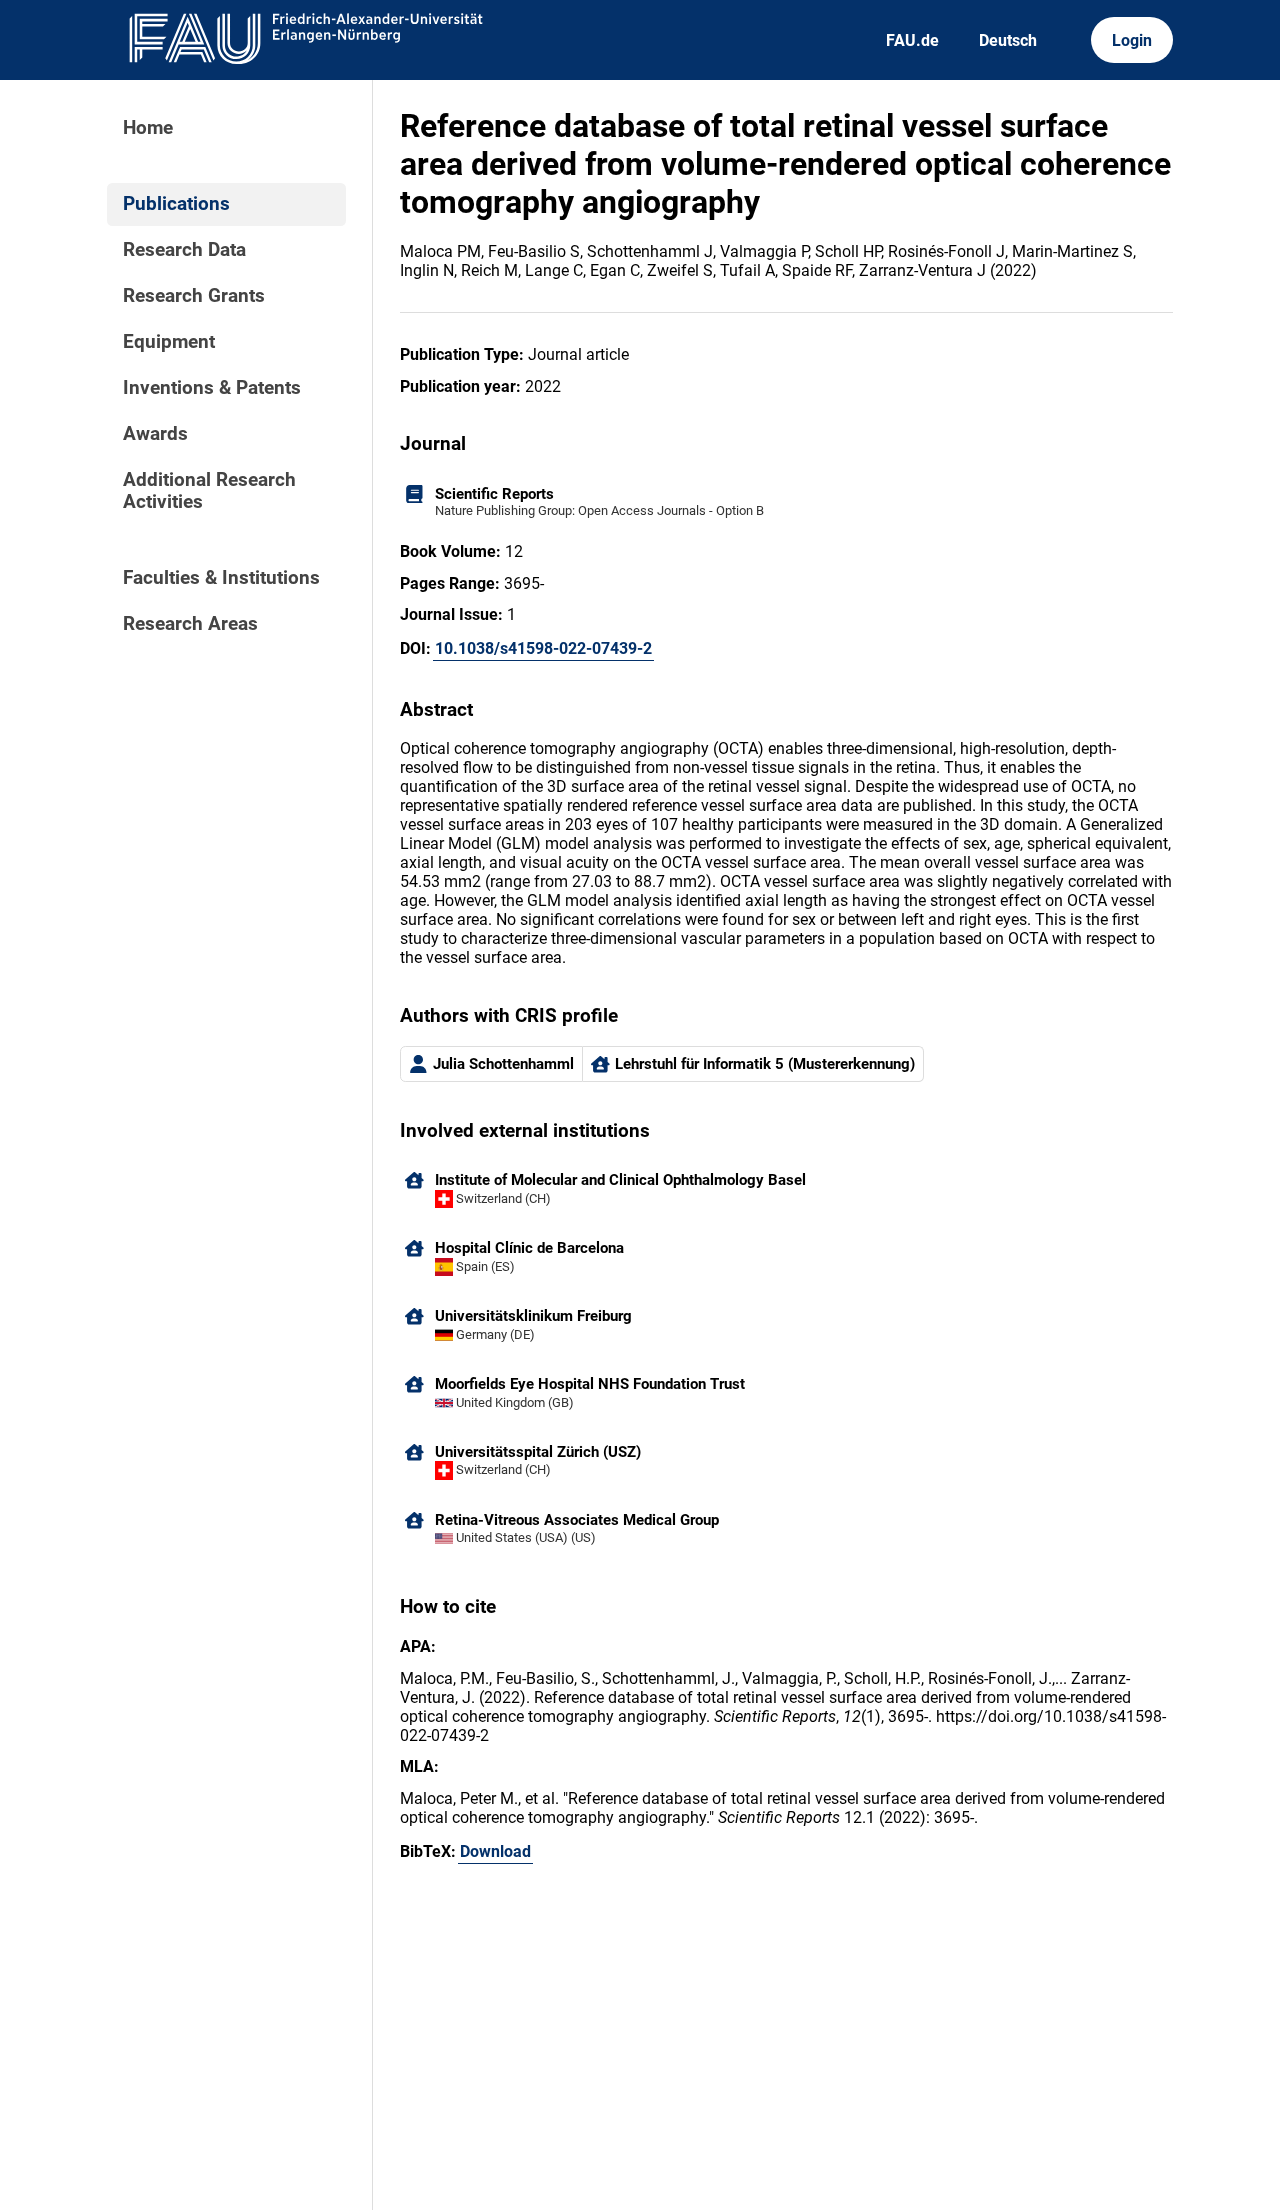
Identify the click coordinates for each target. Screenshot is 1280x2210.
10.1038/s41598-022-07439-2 (543, 648)
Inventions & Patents (212, 388)
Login (1132, 40)
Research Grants (194, 296)
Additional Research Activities (209, 491)
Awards (155, 434)
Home (148, 128)
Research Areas (190, 624)
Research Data (184, 250)
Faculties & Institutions (221, 578)
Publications (176, 204)
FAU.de (912, 40)
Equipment (169, 342)
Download (495, 1851)
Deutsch (1008, 40)
